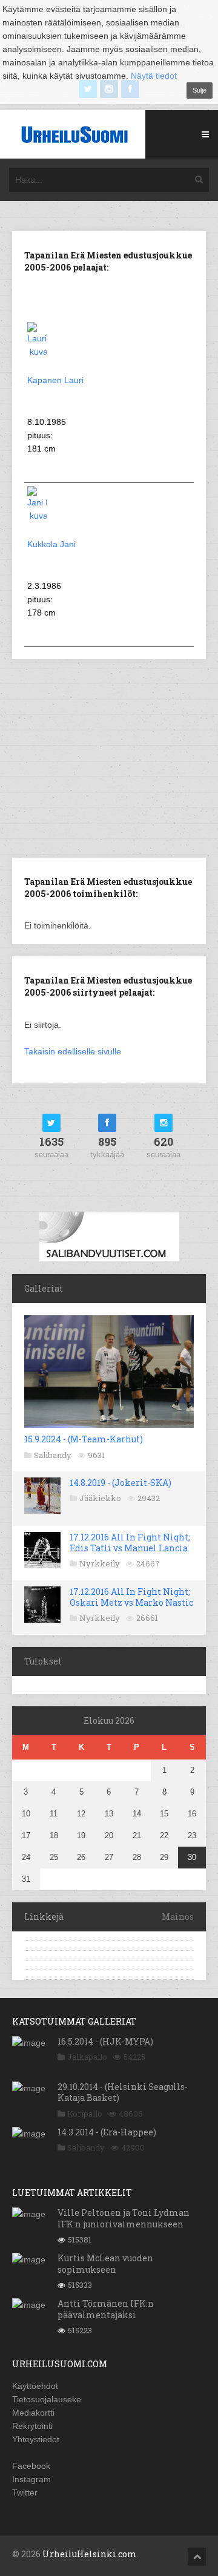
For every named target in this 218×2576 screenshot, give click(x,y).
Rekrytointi (32, 2426)
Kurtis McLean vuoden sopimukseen (105, 2263)
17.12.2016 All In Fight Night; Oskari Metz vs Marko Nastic (131, 1597)
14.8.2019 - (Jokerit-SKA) (121, 1483)
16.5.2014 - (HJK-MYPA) (105, 2041)
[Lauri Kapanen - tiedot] (37, 352)
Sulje (200, 90)
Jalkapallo (87, 2057)
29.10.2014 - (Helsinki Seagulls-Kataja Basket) (123, 2092)
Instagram (31, 2479)
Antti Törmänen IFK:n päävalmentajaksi (106, 2309)
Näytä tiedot (154, 76)
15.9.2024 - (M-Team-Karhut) (84, 1439)
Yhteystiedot (36, 2439)
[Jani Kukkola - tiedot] (37, 516)
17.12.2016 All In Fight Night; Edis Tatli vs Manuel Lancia (130, 1543)
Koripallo (85, 2114)
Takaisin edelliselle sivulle (73, 1051)
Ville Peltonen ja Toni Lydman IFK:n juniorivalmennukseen (124, 2218)
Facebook (31, 2466)
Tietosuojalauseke (47, 2399)
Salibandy (53, 1455)
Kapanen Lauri (55, 380)
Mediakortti (33, 2413)
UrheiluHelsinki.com (90, 2554)
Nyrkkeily (100, 1563)
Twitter (25, 2492)
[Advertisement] (114, 757)
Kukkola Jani (51, 544)
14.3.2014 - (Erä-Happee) (107, 2132)
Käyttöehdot (35, 2386)
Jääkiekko (100, 1498)
